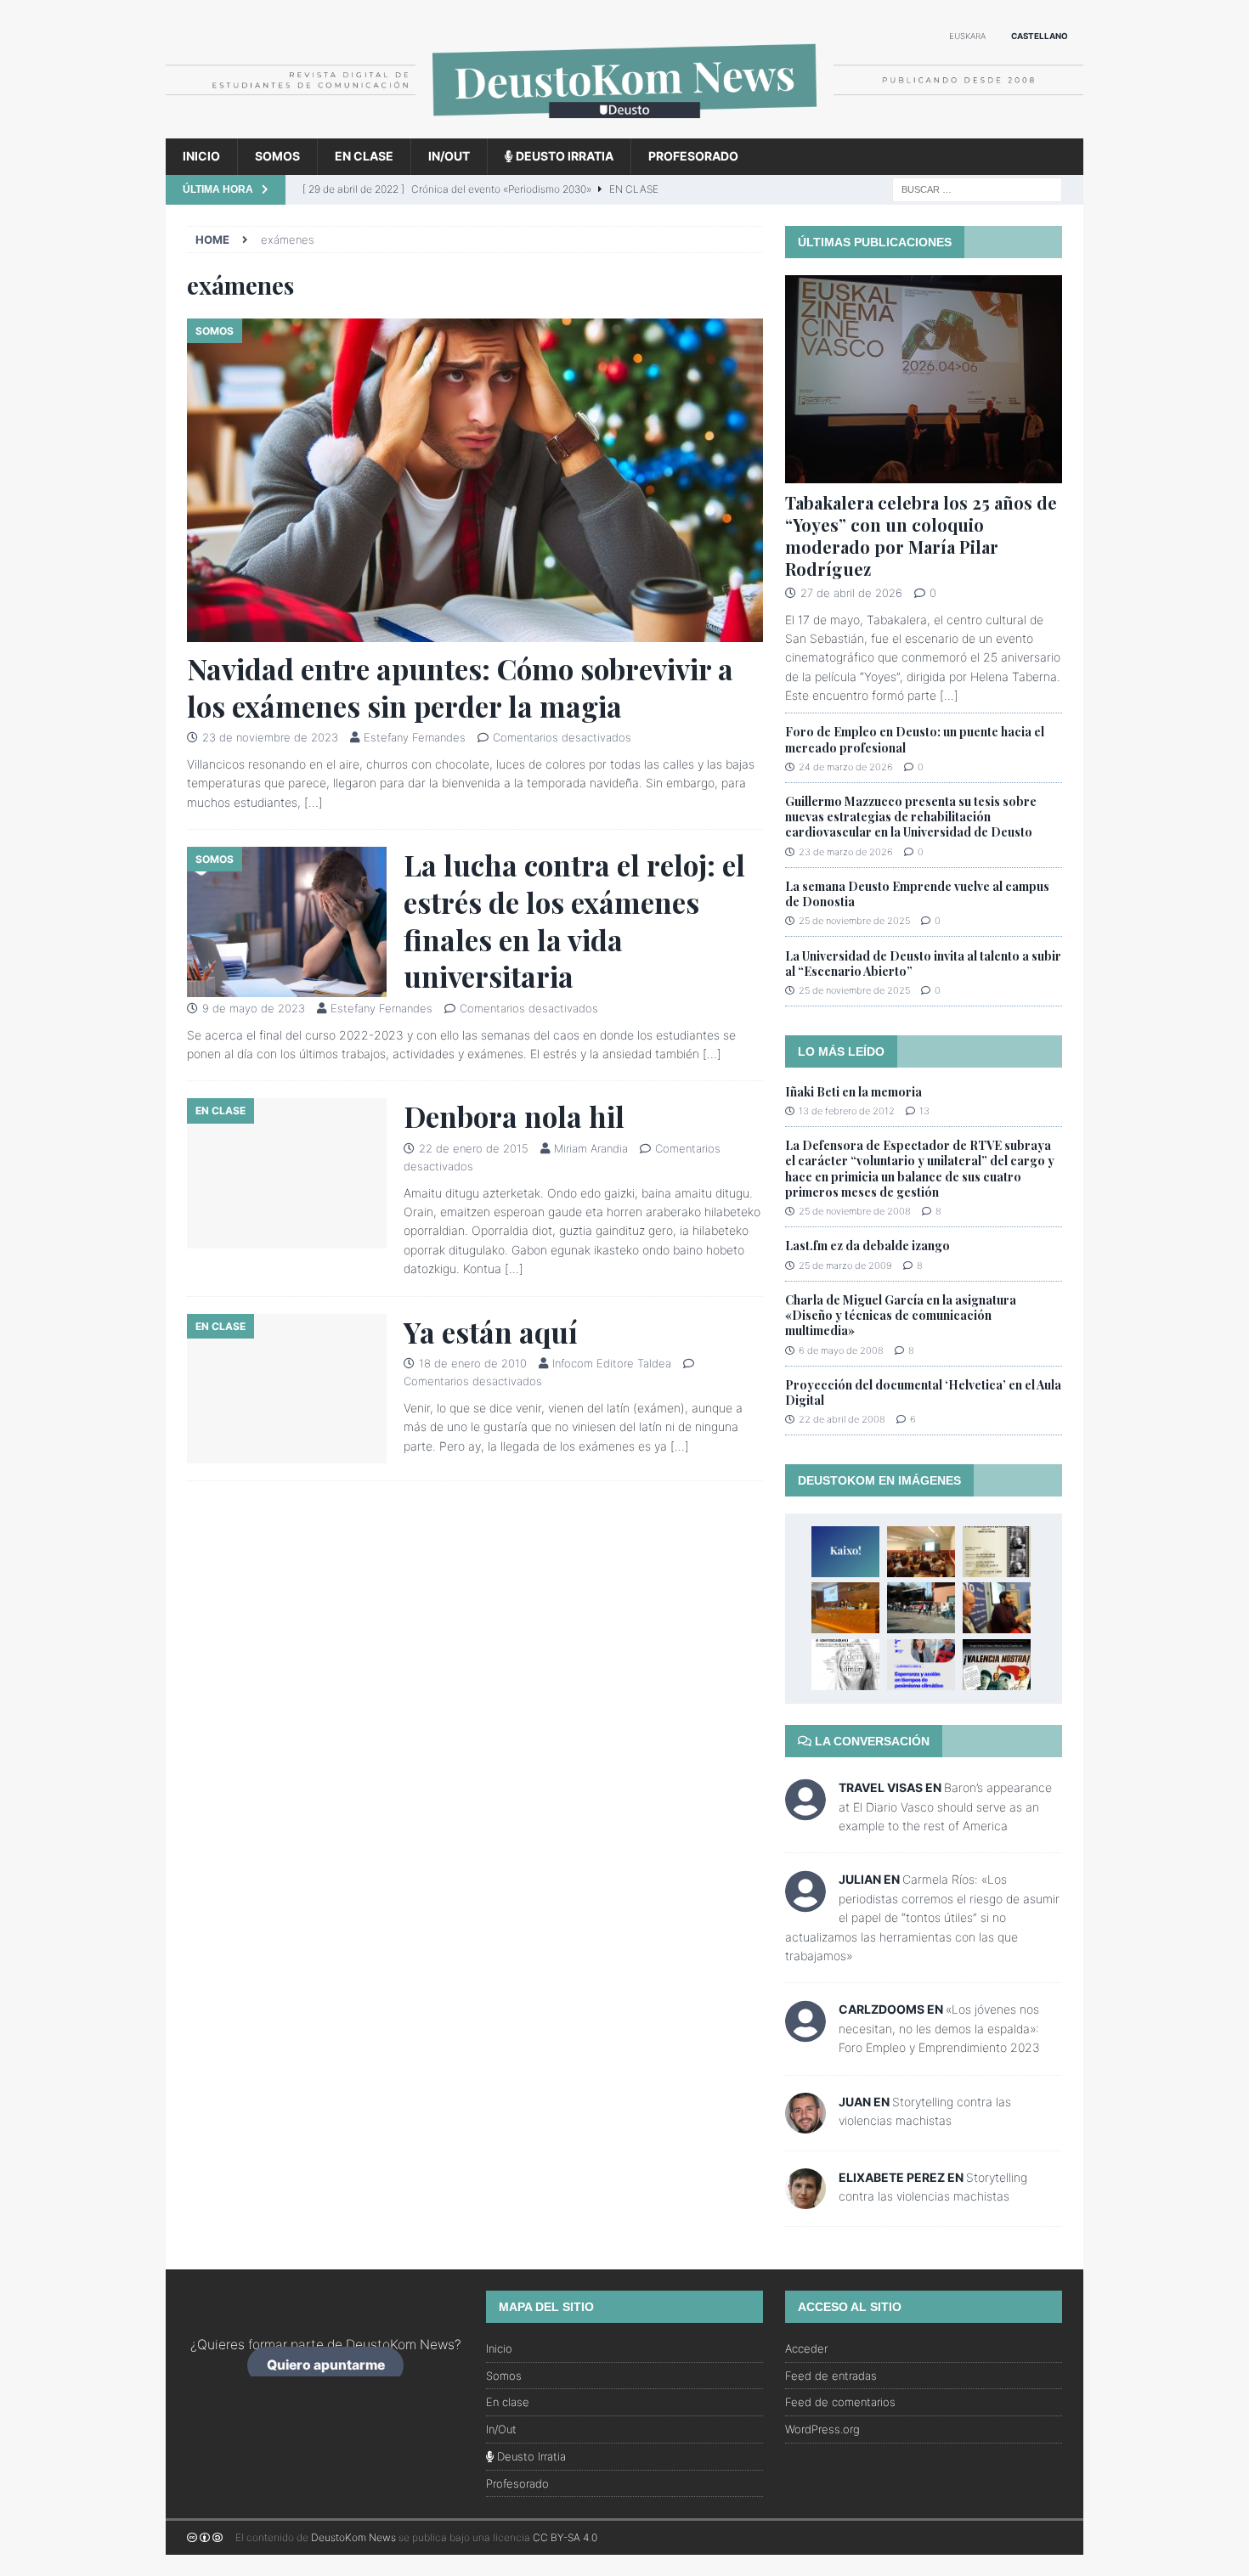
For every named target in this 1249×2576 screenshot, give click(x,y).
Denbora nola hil (514, 1116)
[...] (949, 695)
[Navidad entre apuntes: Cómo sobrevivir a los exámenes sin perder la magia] (475, 480)
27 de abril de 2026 (851, 593)
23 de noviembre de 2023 (270, 737)
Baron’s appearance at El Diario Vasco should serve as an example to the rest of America (945, 1807)
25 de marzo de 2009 (845, 1265)
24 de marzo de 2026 (846, 767)
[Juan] (805, 2123)
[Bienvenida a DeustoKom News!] (845, 1552)
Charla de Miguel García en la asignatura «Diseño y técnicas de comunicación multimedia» (901, 1315)
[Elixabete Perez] (805, 2198)
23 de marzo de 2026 (846, 852)
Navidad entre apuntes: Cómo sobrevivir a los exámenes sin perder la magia (460, 687)
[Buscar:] (977, 188)
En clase (364, 156)
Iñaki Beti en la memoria (853, 1092)
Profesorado (693, 156)
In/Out (449, 156)
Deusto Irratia (563, 156)
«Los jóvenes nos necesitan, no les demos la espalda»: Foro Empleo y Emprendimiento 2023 (939, 2028)
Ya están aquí (491, 1332)
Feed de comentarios (840, 2402)
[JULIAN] (805, 1903)
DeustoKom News (353, 2537)
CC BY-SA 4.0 (565, 2537)
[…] (314, 802)
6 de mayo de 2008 (841, 1350)
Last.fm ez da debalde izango (868, 1246)
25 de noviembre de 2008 (855, 1211)
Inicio (201, 156)
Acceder (806, 2348)
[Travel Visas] (805, 1810)
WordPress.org (822, 2429)
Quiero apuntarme (326, 2365)
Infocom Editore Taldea (612, 1363)
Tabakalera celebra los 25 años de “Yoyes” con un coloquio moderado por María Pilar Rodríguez (921, 535)
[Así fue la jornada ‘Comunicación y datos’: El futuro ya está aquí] (997, 1608)
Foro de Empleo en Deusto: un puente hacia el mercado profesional (915, 739)
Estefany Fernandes (415, 737)
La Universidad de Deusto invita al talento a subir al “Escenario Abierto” (923, 964)
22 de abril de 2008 (842, 1419)
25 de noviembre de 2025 (854, 921)
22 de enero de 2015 (474, 1148)
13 (924, 1111)
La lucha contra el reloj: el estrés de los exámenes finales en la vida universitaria (574, 920)
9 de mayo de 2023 (254, 1008)
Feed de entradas (831, 2376)
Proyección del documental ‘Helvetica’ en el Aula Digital (923, 1392)
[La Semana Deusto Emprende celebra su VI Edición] (921, 1608)
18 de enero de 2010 (473, 1363)
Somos (277, 156)
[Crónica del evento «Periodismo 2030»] (845, 1608)
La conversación (870, 1741)
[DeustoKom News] (624, 129)
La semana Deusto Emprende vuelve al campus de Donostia (917, 894)
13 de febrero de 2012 (847, 1111)
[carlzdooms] (805, 2033)
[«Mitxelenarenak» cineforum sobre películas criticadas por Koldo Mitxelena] (997, 1552)
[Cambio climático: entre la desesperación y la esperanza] (921, 1665)
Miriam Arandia (591, 1148)
